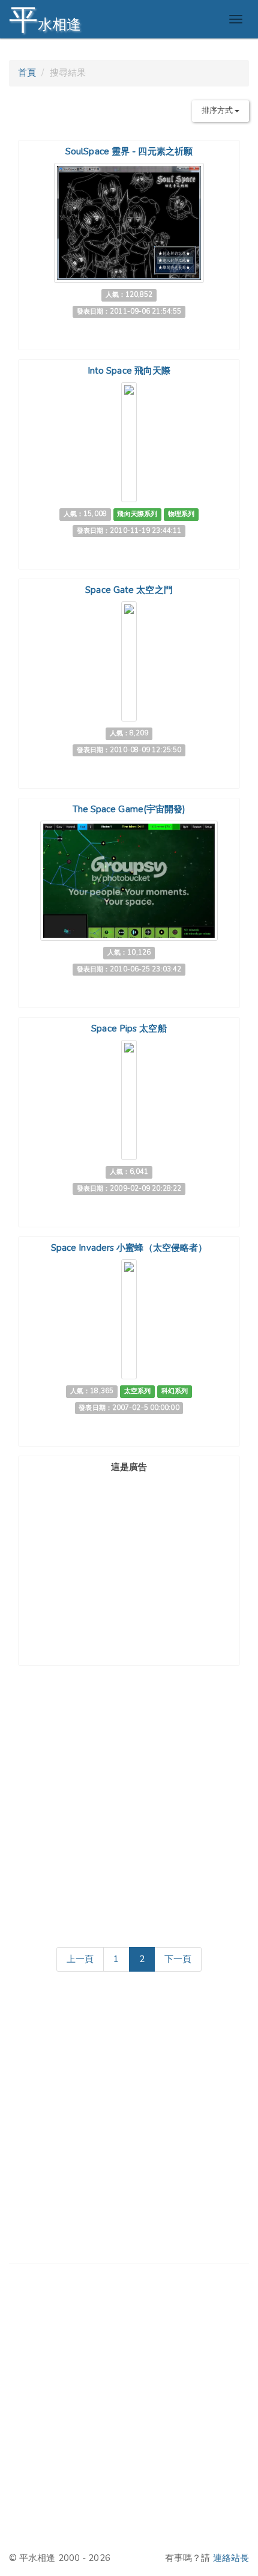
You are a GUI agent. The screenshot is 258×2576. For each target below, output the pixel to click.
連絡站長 (231, 2558)
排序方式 (218, 111)
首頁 (27, 73)
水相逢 (45, 20)
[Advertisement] (129, 1552)
